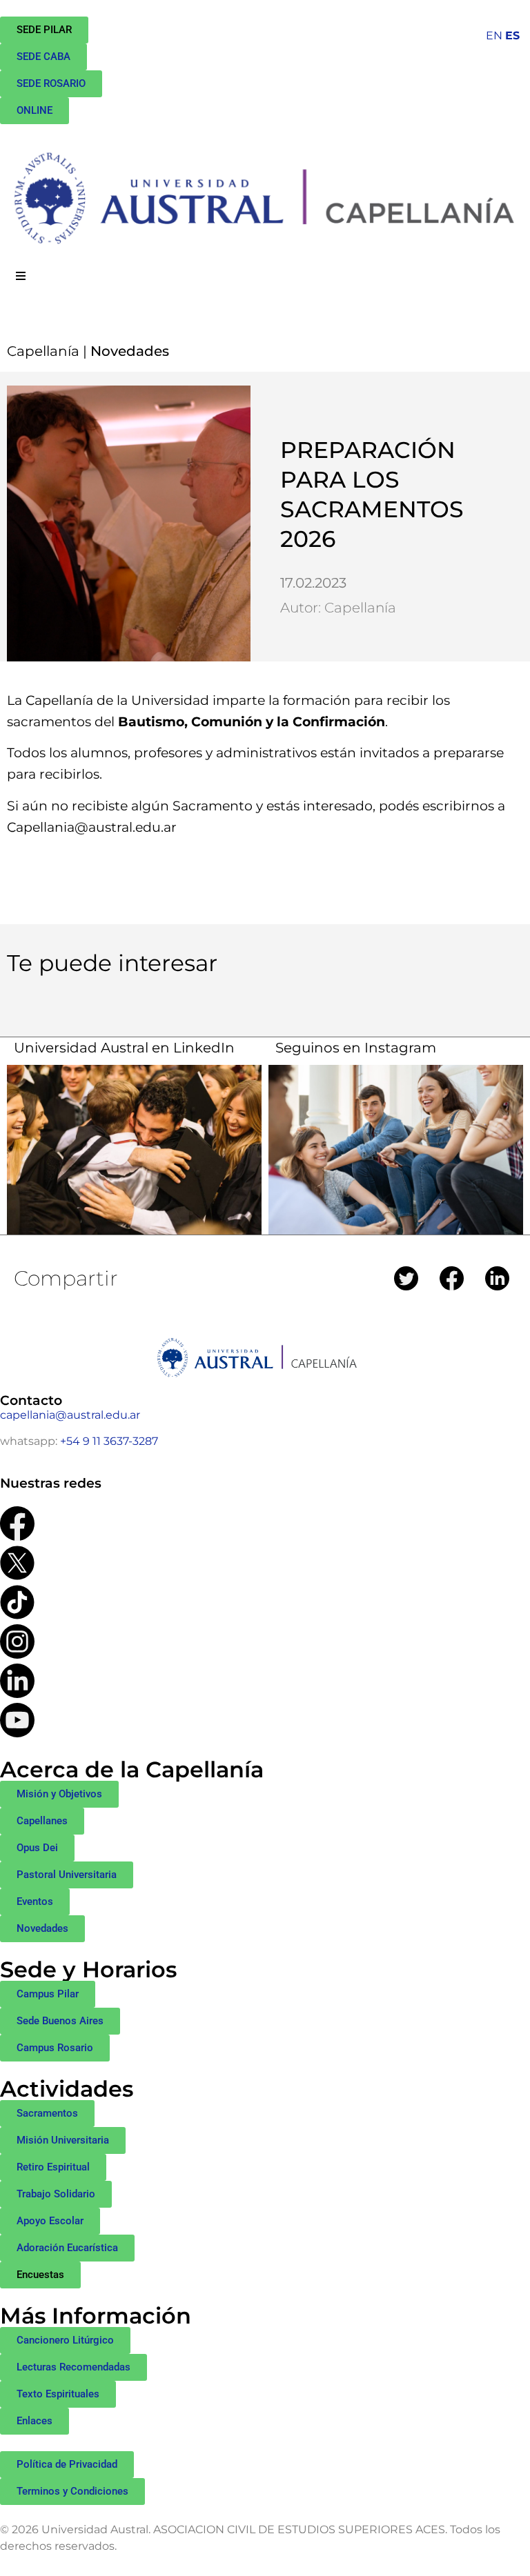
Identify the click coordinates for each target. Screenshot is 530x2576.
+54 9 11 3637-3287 (109, 1441)
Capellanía (43, 351)
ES (512, 36)
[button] (40, 2275)
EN (494, 36)
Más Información (96, 2316)
